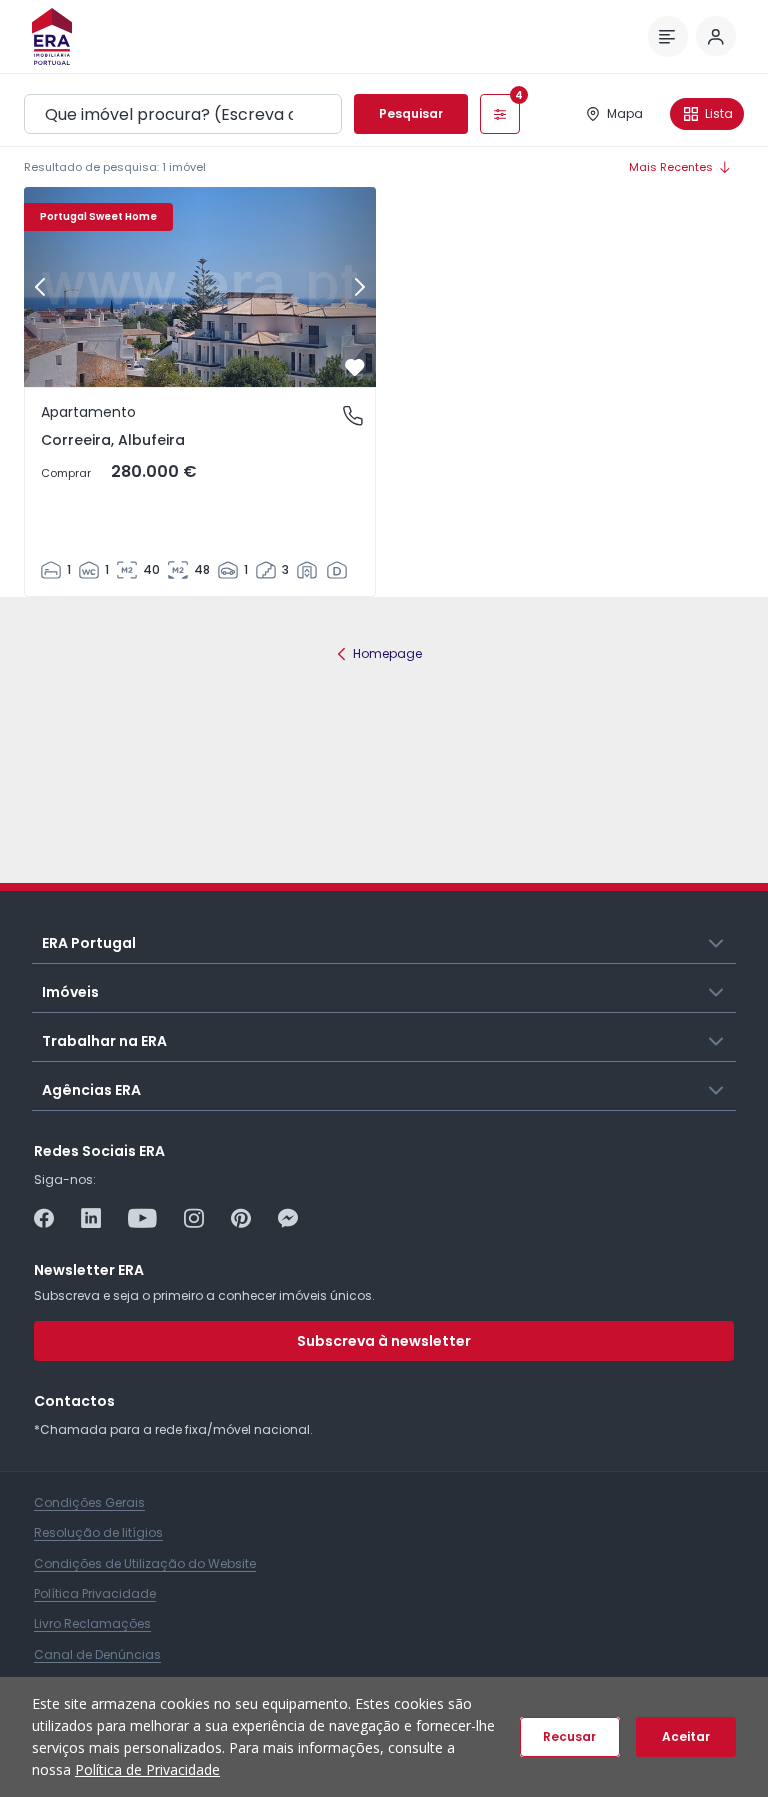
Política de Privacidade (147, 1769)
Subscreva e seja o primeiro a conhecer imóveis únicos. (204, 1295)
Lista (719, 113)
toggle (717, 942)
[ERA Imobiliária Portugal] (52, 36)
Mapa (625, 113)
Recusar (569, 1736)
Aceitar (686, 1736)
